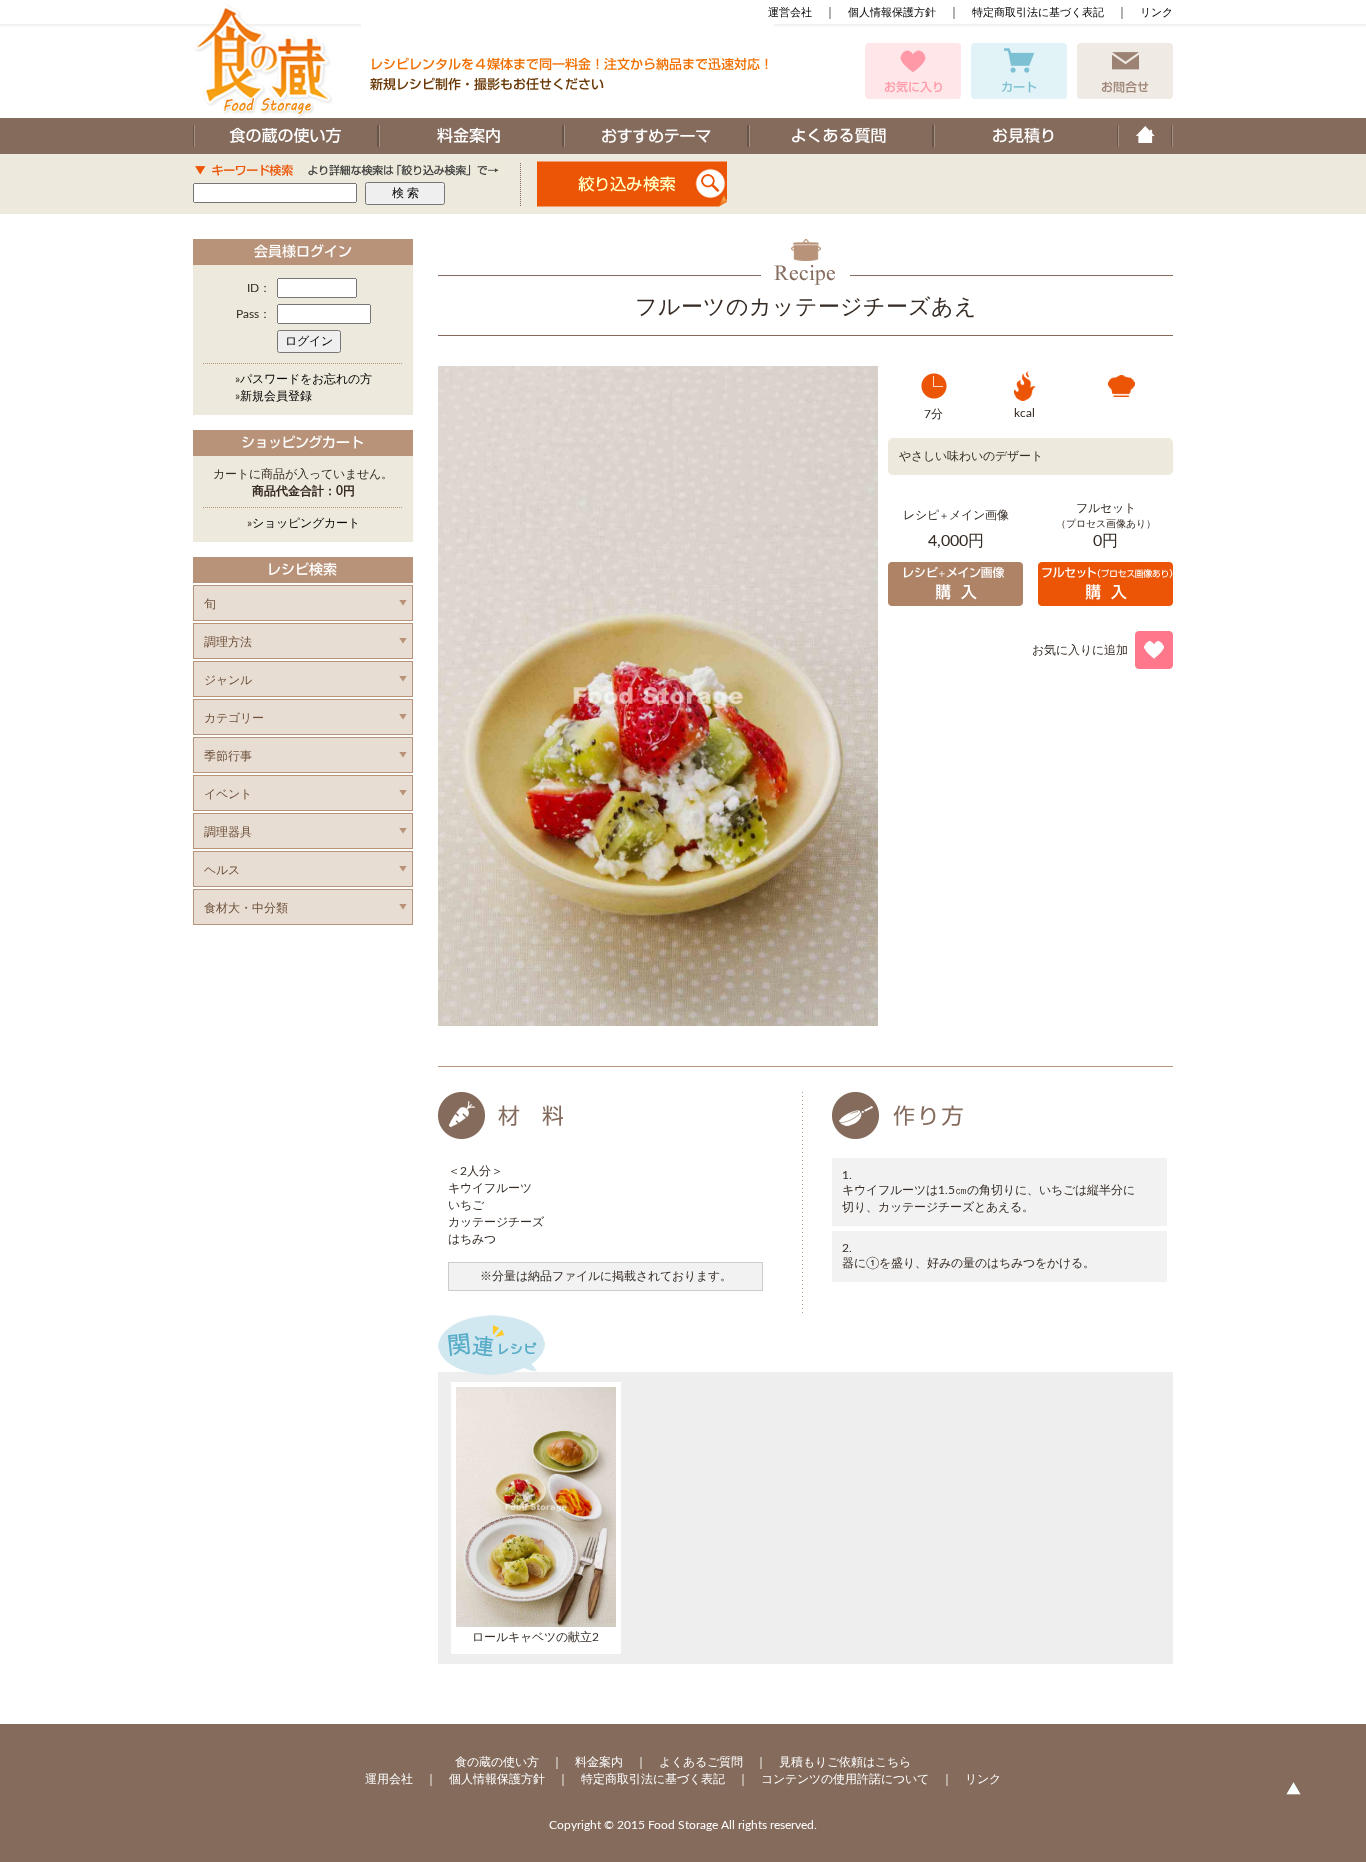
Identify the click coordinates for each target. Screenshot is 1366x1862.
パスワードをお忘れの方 (306, 379)
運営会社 (790, 12)
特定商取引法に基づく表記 (1038, 12)
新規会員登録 (276, 396)
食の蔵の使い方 (497, 1762)
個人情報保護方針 (892, 12)
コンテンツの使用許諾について (845, 1779)
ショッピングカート (306, 523)
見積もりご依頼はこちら (845, 1762)
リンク (1156, 12)
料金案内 (599, 1762)
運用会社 (389, 1779)
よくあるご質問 (701, 1762)
